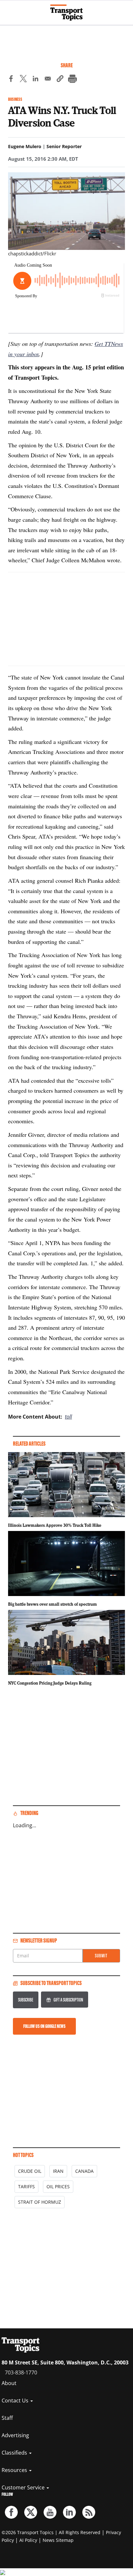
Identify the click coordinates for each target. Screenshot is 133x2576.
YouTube (50, 2512)
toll (68, 1417)
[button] (60, 80)
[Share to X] (23, 80)
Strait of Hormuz (40, 2202)
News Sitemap (58, 2540)
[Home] (66, 13)
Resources (15, 2470)
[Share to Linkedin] (36, 80)
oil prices (58, 2186)
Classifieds (15, 2453)
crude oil (30, 2171)
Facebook (11, 2512)
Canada (84, 2171)
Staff (7, 2418)
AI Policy (28, 2540)
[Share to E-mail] (48, 80)
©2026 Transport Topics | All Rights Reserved (51, 2532)
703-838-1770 (21, 2372)
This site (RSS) (89, 2512)
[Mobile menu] (8, 10)
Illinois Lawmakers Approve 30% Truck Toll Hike (55, 1525)
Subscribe (26, 2000)
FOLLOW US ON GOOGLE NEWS (44, 2026)
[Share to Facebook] (11, 80)
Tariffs (26, 2186)
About (9, 2383)
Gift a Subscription (68, 2000)
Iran (58, 2171)
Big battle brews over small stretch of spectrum (52, 1604)
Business (15, 99)
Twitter (31, 2512)
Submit (101, 1956)
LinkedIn (69, 2512)
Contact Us (16, 2400)
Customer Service (24, 2487)
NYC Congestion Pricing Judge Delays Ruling (50, 1683)
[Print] (72, 80)
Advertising (15, 2435)
